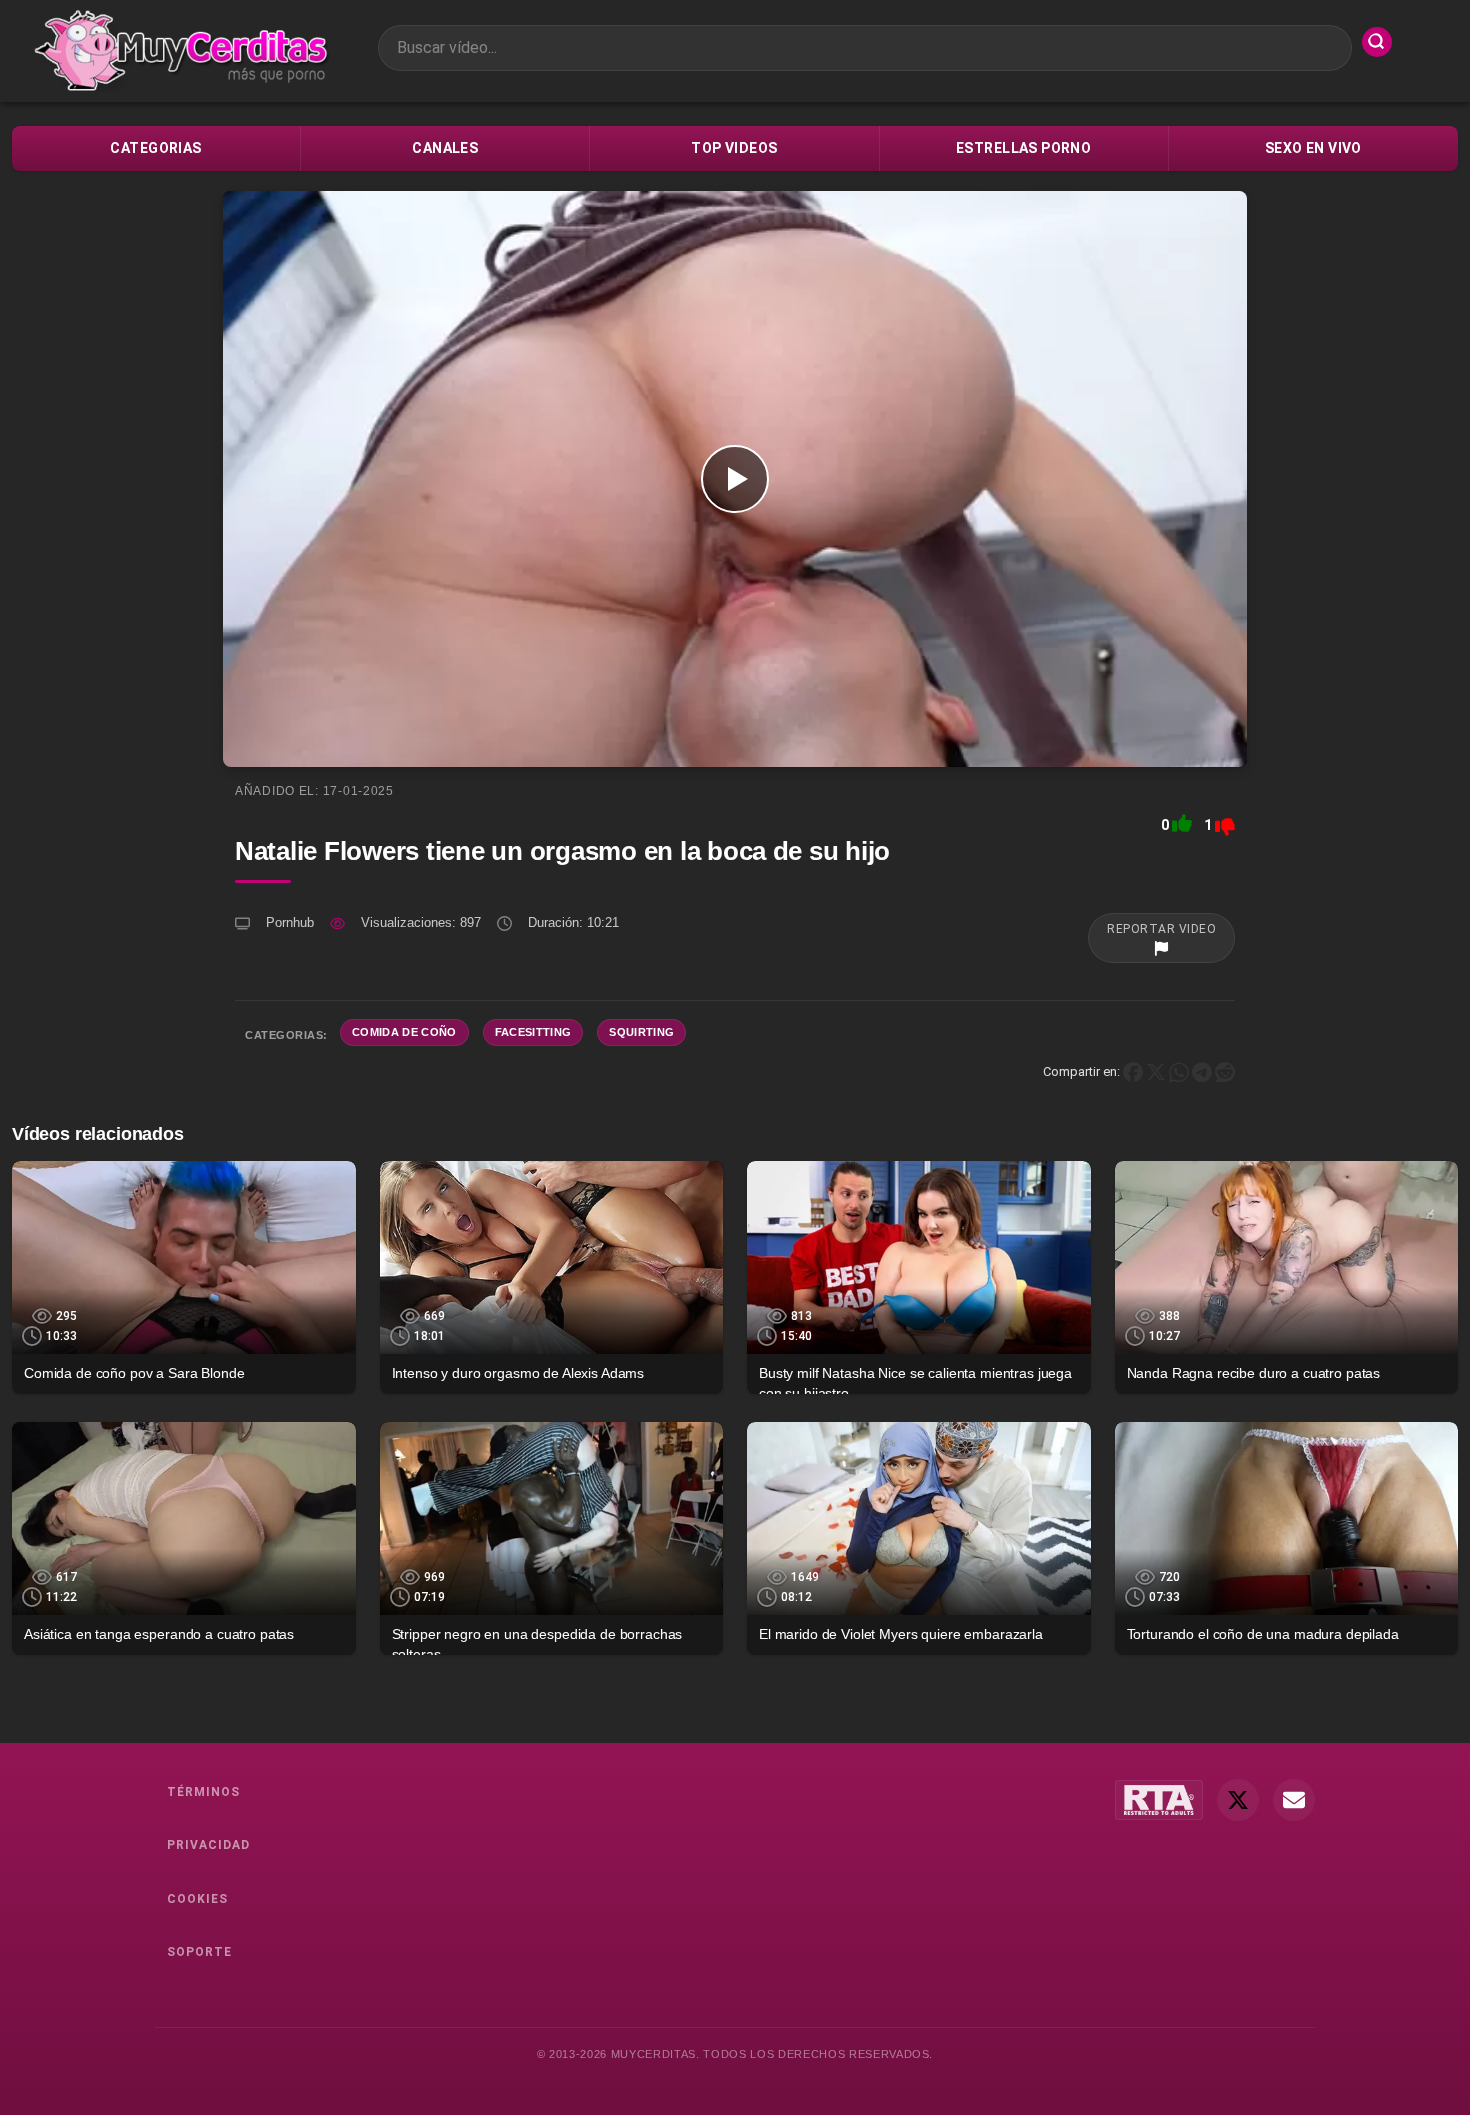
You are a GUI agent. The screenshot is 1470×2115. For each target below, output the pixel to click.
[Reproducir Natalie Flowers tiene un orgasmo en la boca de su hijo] (735, 479)
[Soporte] (1294, 1800)
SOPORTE (199, 1952)
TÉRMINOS (203, 1792)
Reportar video (1161, 929)
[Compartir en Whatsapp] (1179, 1071)
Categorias (155, 148)
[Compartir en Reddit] (1225, 1071)
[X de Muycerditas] (1238, 1800)
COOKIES (197, 1899)
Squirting (641, 1032)
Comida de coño (404, 1032)
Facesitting (533, 1032)
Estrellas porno (1023, 148)
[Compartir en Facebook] (1133, 1071)
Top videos (734, 148)
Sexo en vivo (1313, 148)
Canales (445, 148)
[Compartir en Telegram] (1202, 1071)
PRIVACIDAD (208, 1845)
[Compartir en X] (1156, 1071)
